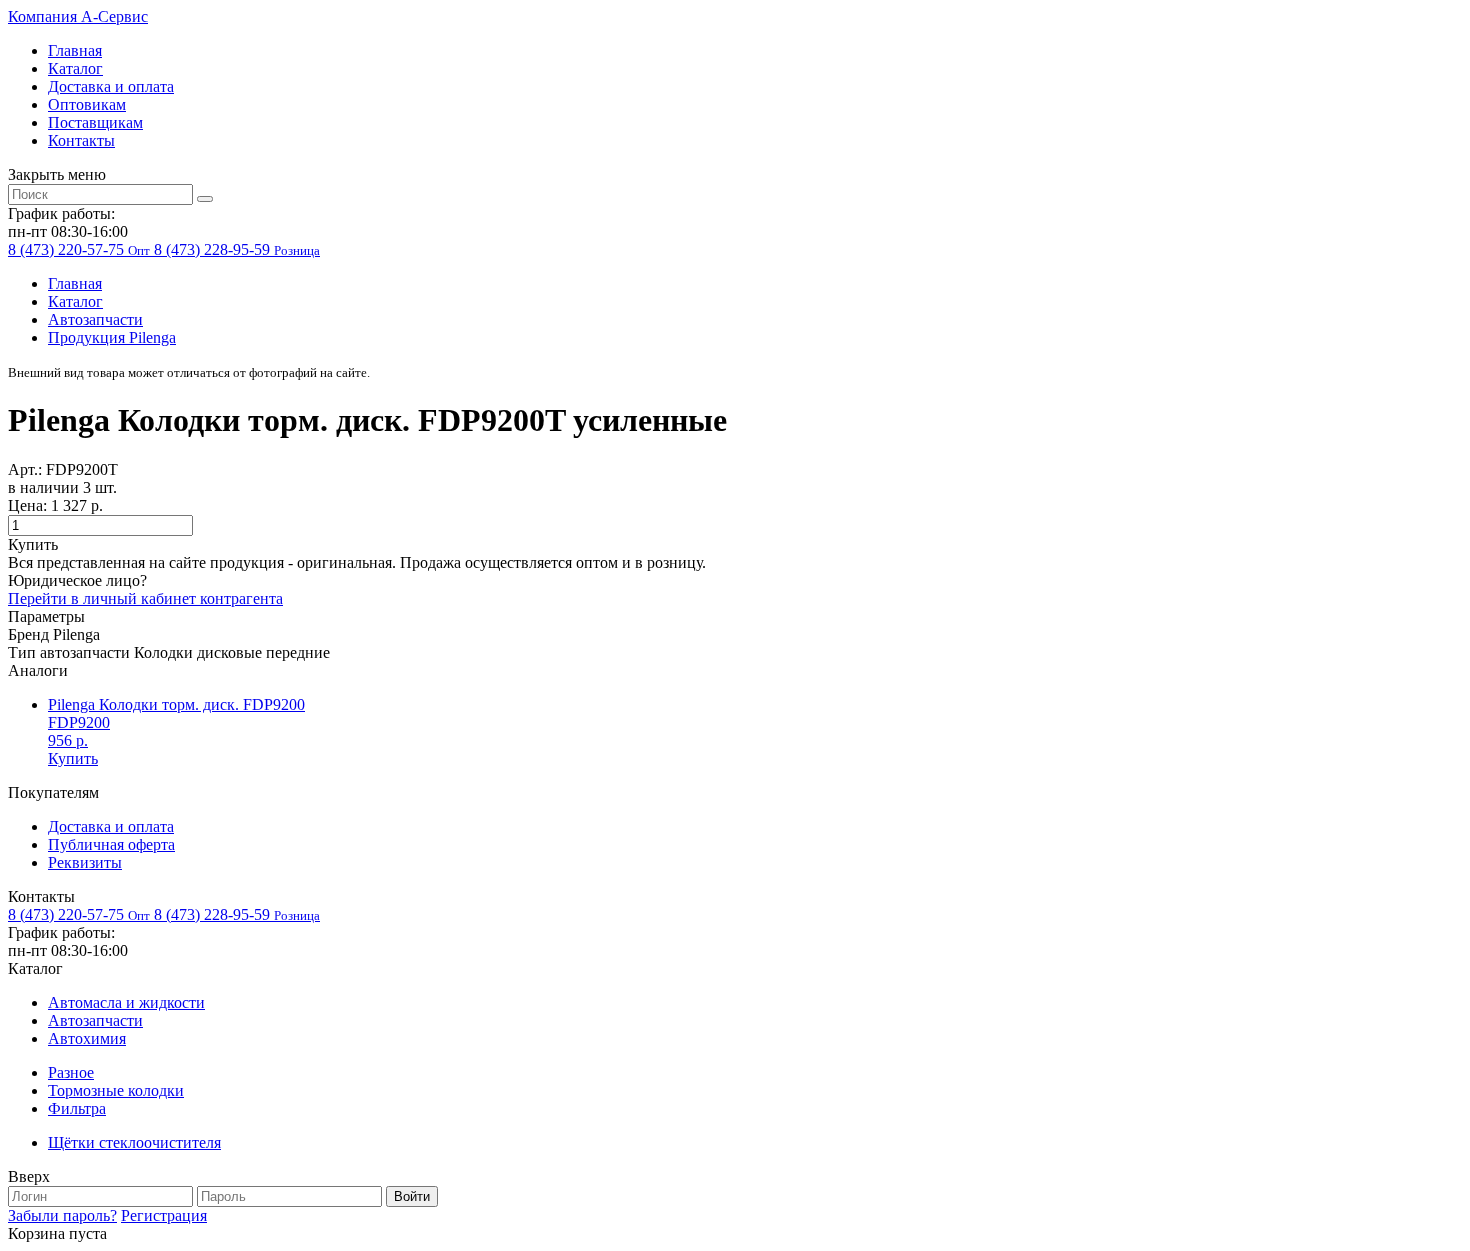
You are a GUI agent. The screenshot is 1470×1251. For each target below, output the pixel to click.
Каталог (75, 68)
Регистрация (164, 1215)
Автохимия (87, 1038)
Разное (71, 1072)
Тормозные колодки (116, 1090)
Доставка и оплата (111, 86)
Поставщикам (95, 122)
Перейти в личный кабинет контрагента (145, 598)
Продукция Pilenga (112, 337)
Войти (412, 1196)
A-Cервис (78, 16)
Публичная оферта (111, 844)
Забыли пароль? (62, 1215)
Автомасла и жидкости (126, 1002)
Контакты (81, 140)
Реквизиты (85, 862)
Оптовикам (87, 104)
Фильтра (77, 1108)
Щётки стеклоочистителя (134, 1142)
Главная (75, 50)
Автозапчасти (95, 319)
